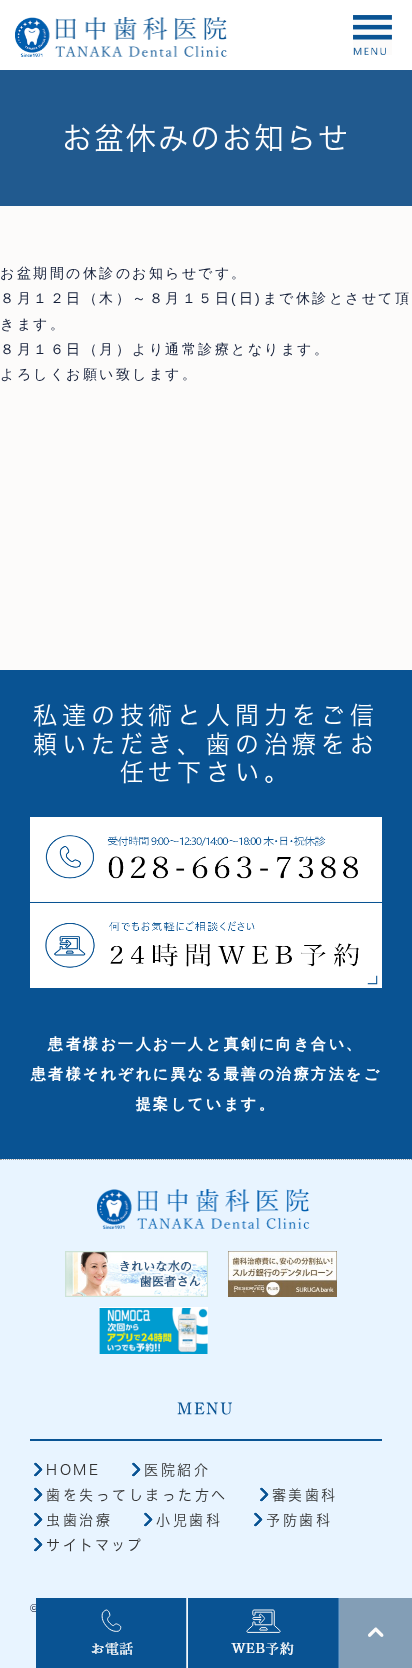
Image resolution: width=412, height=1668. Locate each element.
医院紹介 (177, 1470)
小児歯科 (189, 1520)
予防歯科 (299, 1520)
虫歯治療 (79, 1520)
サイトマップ (94, 1545)
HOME (73, 1470)
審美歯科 (305, 1495)
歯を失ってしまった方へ (137, 1495)
